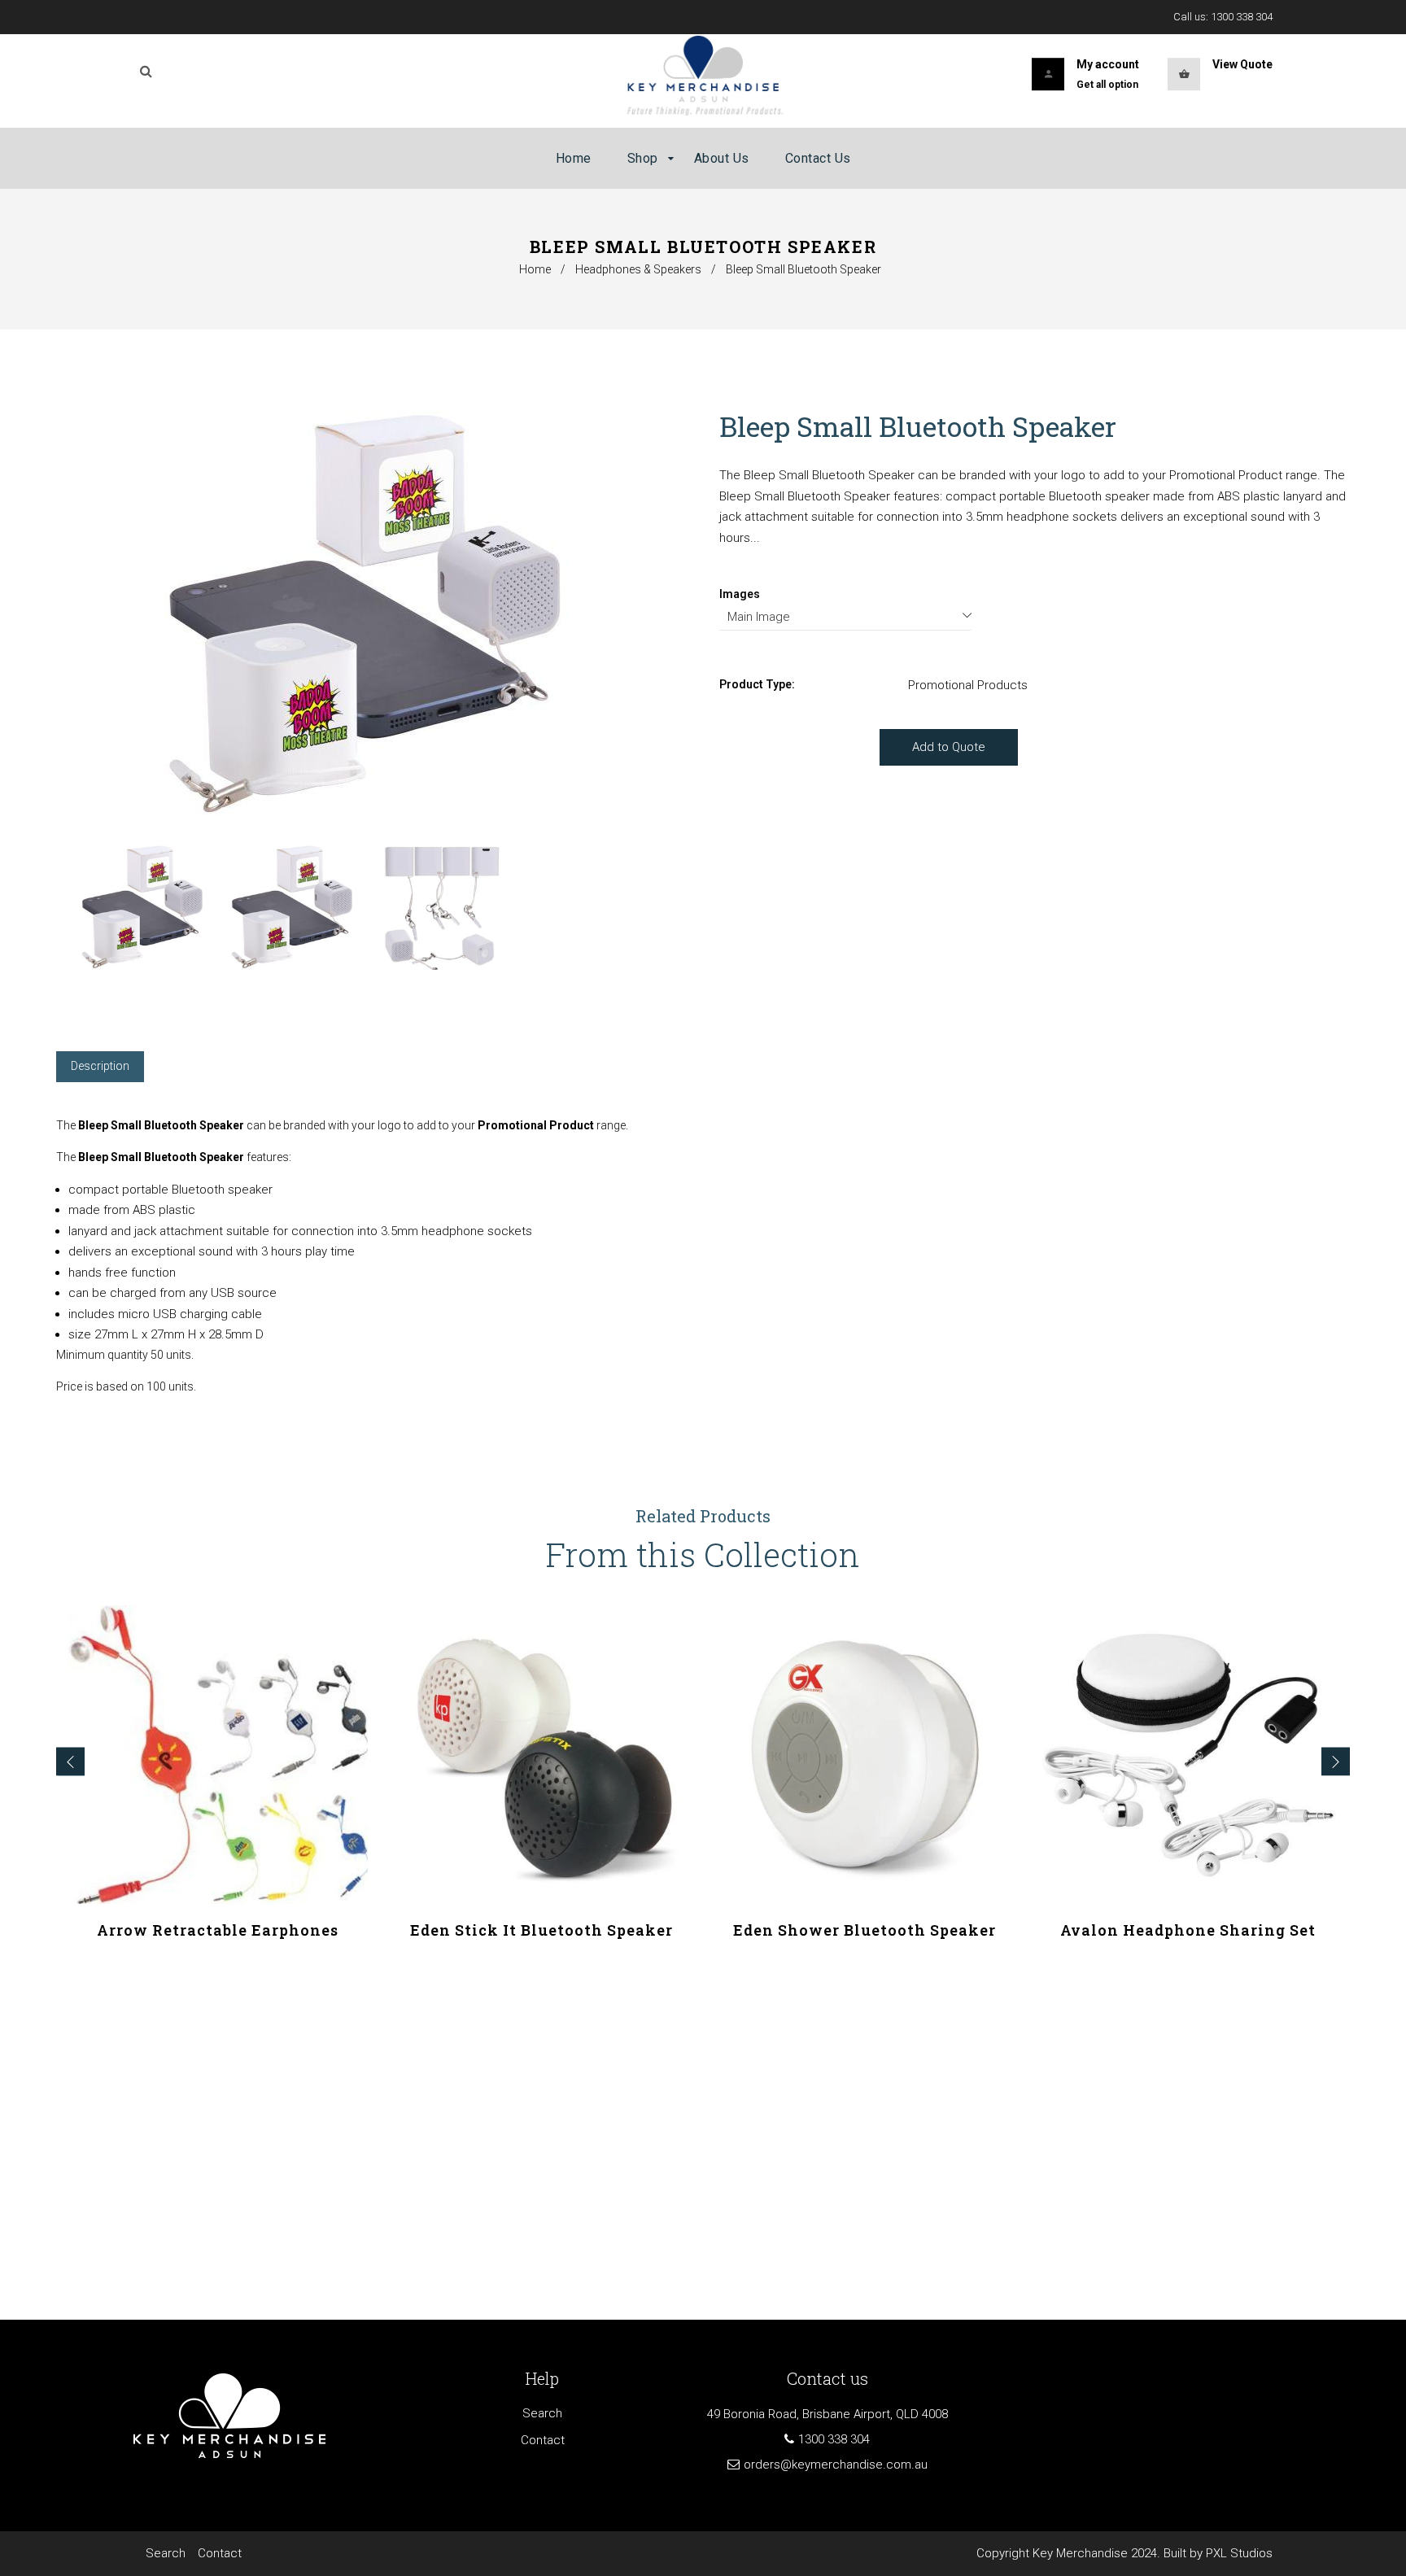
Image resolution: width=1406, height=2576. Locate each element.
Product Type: (757, 684)
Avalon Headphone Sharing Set (1188, 1930)
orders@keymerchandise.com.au (836, 2465)
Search (542, 2413)
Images (740, 594)
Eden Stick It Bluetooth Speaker (541, 1930)
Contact (543, 2440)
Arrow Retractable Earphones (218, 1930)
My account (1108, 64)
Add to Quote (949, 747)
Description (100, 1066)
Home (535, 269)
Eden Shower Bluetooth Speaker (865, 1930)
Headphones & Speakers (638, 269)
